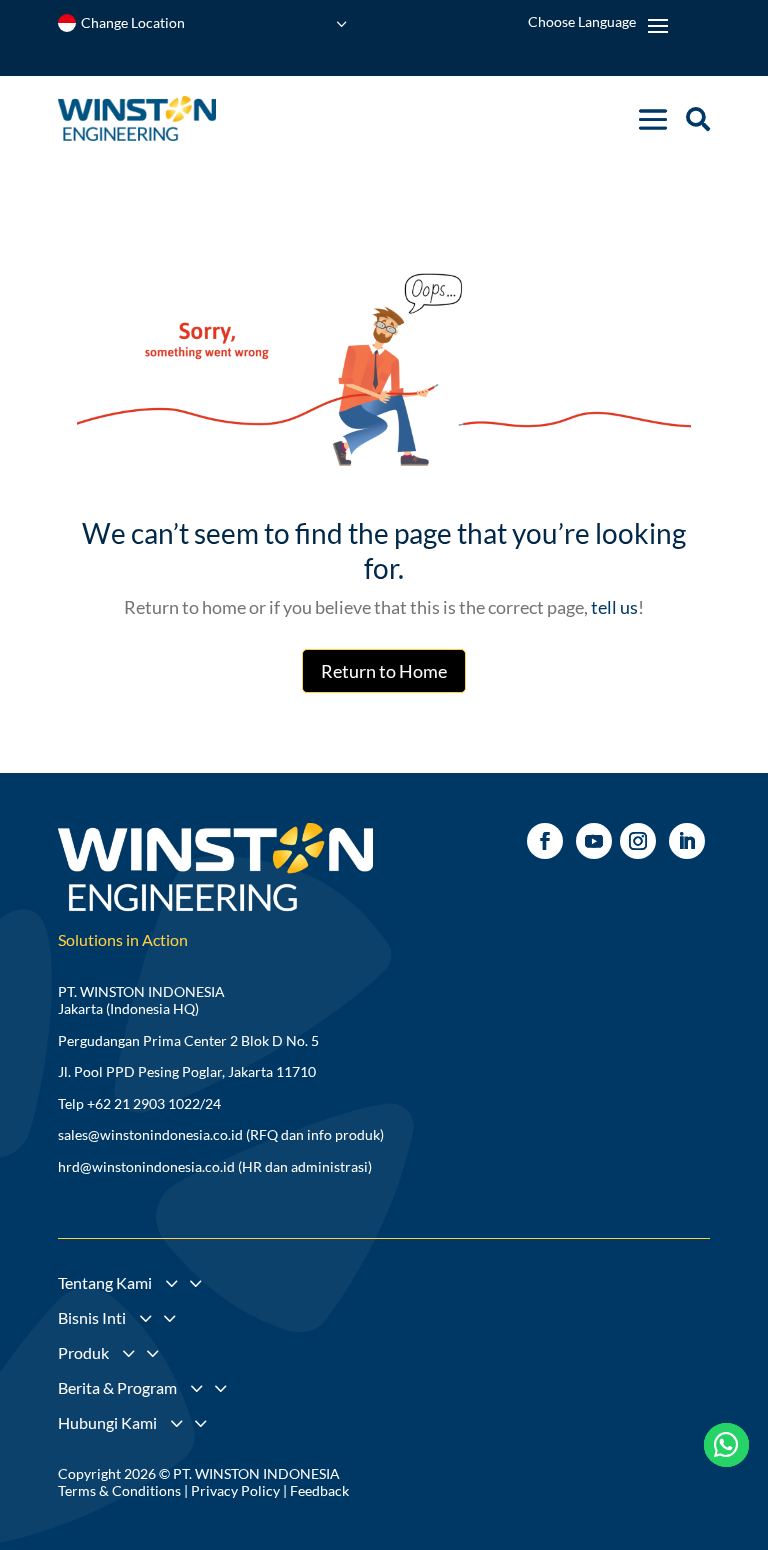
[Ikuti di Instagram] (638, 841)
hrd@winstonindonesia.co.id (146, 1166)
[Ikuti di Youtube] (594, 841)
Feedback (319, 1490)
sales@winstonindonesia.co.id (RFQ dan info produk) (221, 1134)
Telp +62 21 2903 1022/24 (139, 1103)
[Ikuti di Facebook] (545, 841)
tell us (613, 607)
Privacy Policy (235, 1490)
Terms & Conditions (119, 1490)
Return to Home (384, 671)
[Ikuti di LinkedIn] (687, 841)
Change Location (133, 22)
